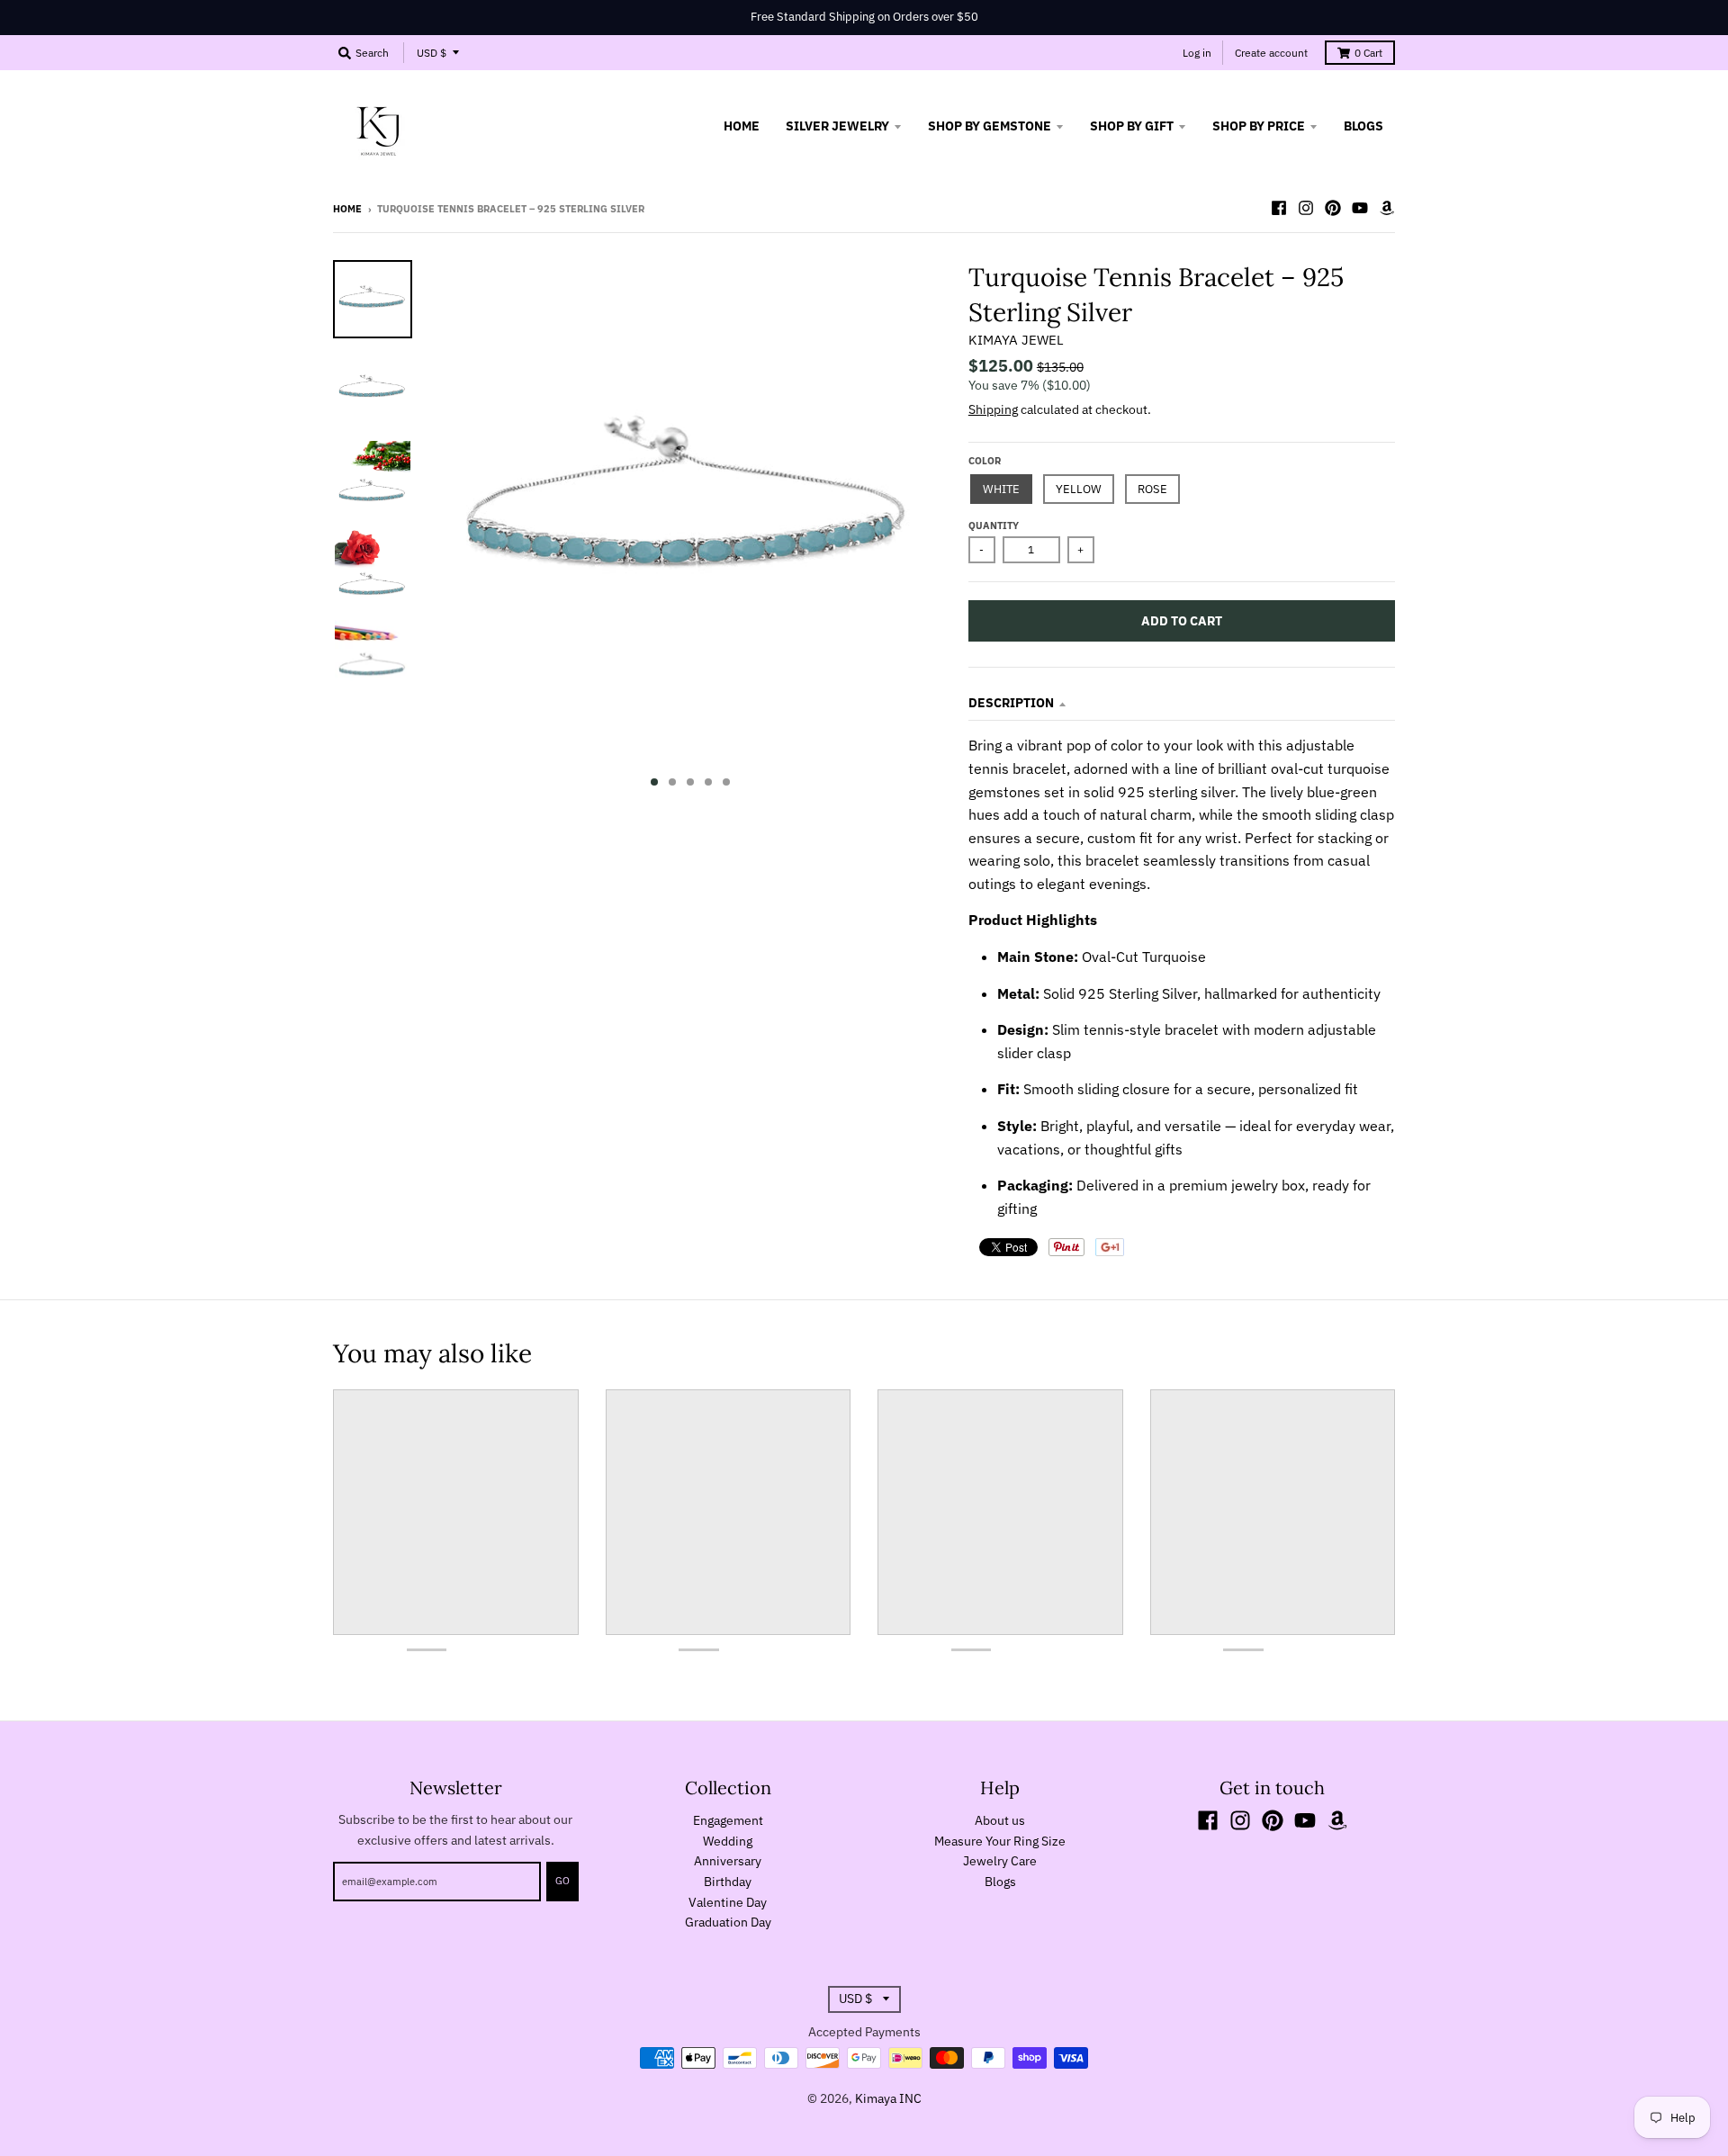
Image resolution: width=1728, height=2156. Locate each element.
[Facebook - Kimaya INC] (1279, 208)
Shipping (993, 409)
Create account (1271, 53)
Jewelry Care (1000, 1861)
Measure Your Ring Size (1000, 1841)
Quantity (994, 526)
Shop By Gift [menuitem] (1132, 126)
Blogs (1000, 1882)
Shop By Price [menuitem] (1259, 126)
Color (985, 461)
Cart (1368, 53)
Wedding (728, 1841)
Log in (1197, 53)
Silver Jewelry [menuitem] (837, 126)
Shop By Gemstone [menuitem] (990, 126)
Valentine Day (728, 1902)
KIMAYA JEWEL (1016, 340)
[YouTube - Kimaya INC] (1360, 208)
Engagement (728, 1820)
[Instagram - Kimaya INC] (1306, 208)
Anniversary (728, 1861)
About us (1000, 1820)
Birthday (728, 1882)
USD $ (432, 53)
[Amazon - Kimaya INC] (1387, 208)
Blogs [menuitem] (1363, 126)
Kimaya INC (888, 2098)
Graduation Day (728, 1922)
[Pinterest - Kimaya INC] (1333, 208)
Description (1011, 703)
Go (562, 1881)
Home (347, 209)
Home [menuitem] (742, 126)
